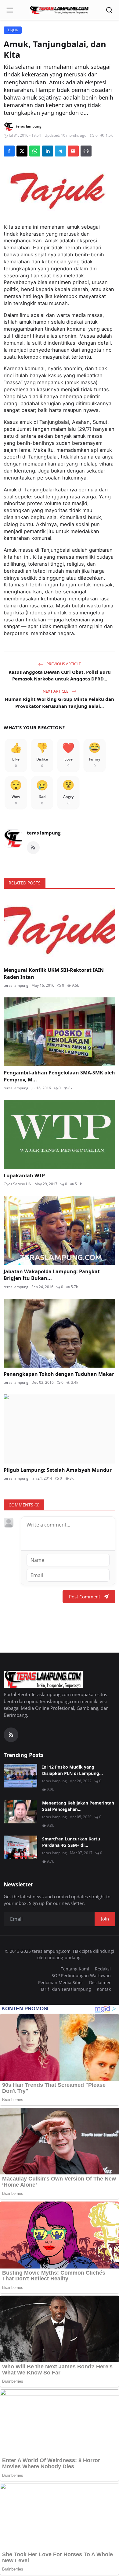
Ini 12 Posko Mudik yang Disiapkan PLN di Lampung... (72, 1770)
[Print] (86, 151)
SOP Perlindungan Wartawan (81, 1975)
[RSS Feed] (33, 848)
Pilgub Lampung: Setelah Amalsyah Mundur (58, 1470)
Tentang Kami (75, 1969)
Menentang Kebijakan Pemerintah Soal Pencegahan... (78, 1806)
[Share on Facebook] (9, 151)
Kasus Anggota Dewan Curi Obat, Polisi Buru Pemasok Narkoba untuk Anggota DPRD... (60, 675)
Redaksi (103, 1969)
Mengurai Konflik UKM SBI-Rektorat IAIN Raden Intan (54, 973)
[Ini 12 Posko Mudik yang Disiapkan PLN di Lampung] (20, 1776)
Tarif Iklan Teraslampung (66, 1989)
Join (105, 1919)
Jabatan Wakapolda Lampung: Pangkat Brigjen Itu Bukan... (52, 1275)
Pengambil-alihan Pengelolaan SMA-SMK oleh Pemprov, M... (59, 1076)
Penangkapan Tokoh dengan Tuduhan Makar (59, 1374)
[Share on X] (22, 151)
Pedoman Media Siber (61, 1982)
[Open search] (109, 10)
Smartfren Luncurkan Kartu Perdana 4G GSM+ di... (71, 1842)
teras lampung (44, 833)
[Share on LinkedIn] (48, 151)
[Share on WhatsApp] (35, 151)
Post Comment (85, 1597)
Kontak (104, 1989)
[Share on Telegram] (60, 151)
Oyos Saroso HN (18, 1184)
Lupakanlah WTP (24, 1176)
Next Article (56, 691)
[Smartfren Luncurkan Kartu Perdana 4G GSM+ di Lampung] (20, 1847)
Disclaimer (100, 1982)
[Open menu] (10, 10)
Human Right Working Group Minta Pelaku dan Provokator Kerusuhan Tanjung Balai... (60, 703)
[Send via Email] (73, 151)
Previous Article (63, 664)
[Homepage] (60, 10)
